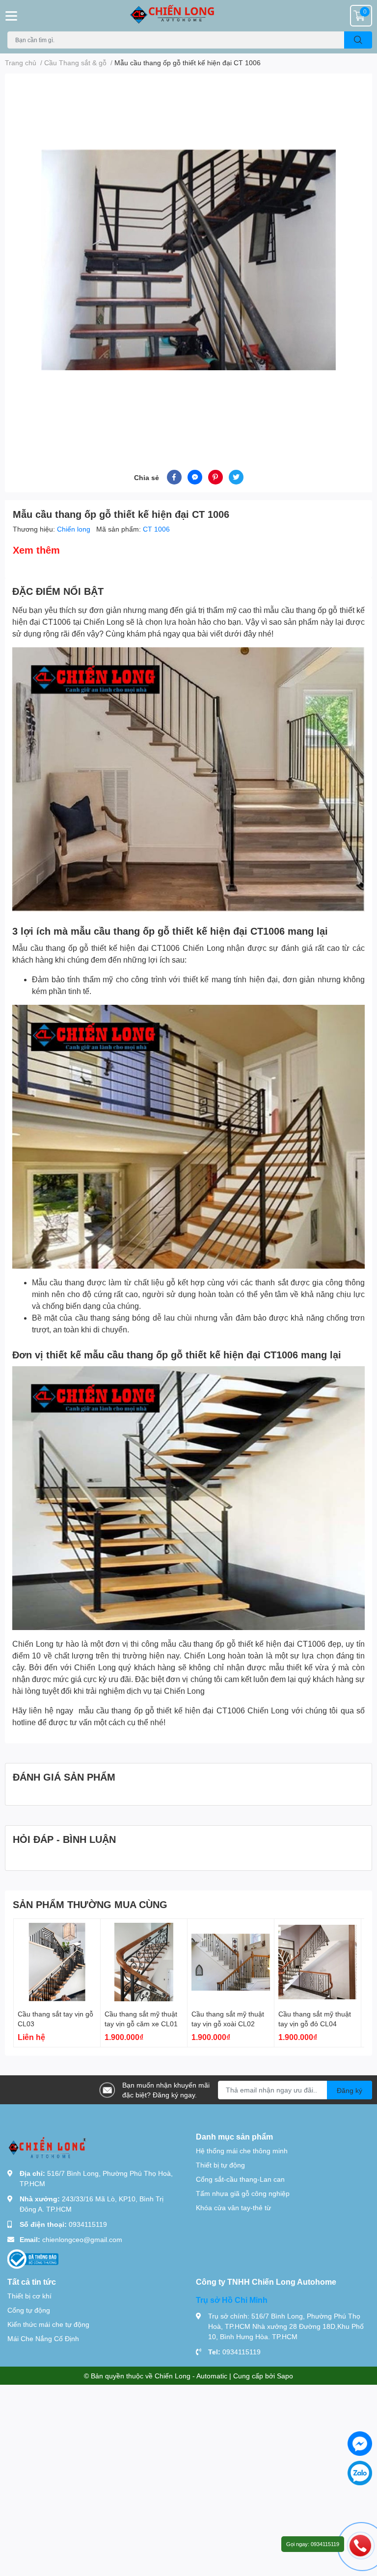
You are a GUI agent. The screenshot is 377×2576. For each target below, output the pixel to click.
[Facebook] (360, 2444)
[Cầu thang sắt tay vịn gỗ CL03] (57, 1962)
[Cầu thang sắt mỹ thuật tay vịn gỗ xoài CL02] (231, 1962)
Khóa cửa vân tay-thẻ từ (233, 2207)
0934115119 (88, 2224)
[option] (188, 260)
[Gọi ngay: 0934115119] (360, 2545)
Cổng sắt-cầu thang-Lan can (240, 2179)
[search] (358, 40)
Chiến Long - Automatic (191, 2376)
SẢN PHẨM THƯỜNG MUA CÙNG (90, 1904)
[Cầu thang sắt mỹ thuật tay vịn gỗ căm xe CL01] (144, 1962)
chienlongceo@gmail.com (82, 2239)
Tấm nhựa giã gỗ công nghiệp (243, 2193)
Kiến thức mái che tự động (48, 2324)
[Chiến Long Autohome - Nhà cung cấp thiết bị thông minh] (188, 16)
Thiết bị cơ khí (29, 2296)
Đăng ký (350, 2090)
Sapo (285, 2376)
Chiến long (75, 529)
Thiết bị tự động (220, 2165)
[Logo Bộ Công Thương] (33, 2258)
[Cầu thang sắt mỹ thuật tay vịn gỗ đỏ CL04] (318, 1962)
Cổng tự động (29, 2310)
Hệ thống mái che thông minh (242, 2151)
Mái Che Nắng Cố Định (43, 2338)
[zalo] (360, 2473)
